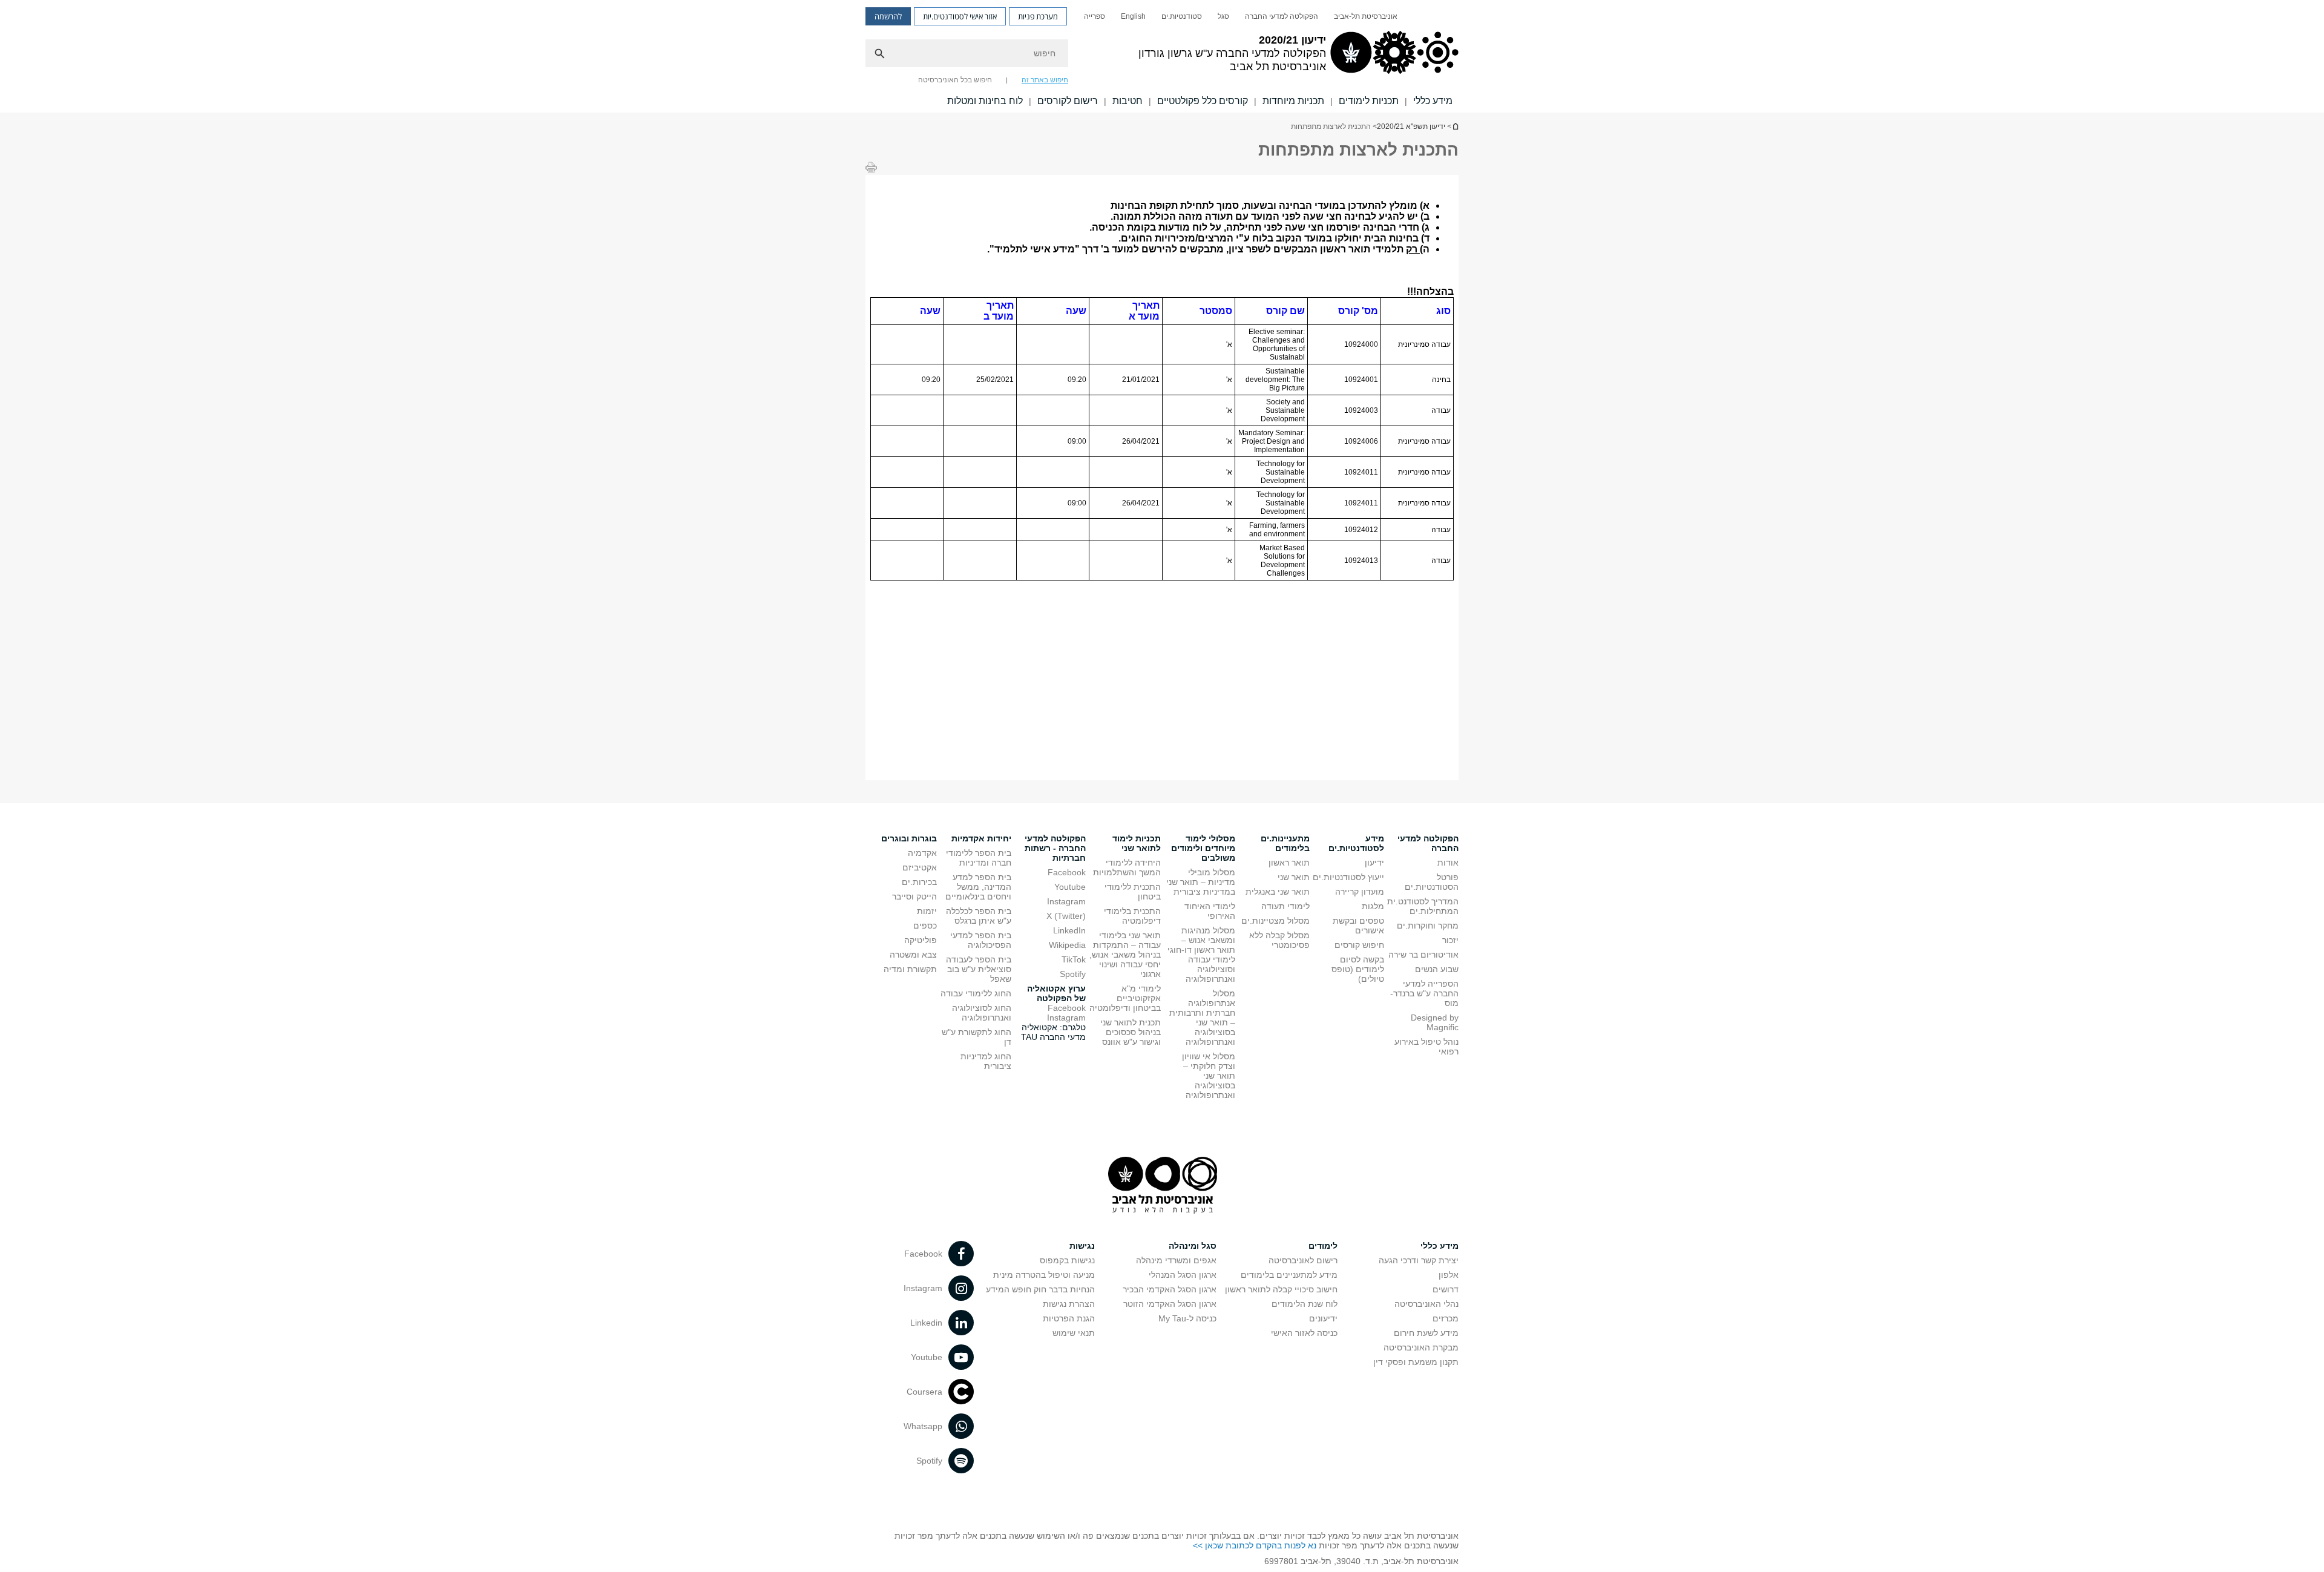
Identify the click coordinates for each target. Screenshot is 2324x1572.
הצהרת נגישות (1069, 1304)
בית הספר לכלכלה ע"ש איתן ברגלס (979, 916)
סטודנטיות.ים (1182, 16)
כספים (925, 926)
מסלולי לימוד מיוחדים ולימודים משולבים (1203, 848)
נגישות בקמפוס (1067, 1260)
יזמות (927, 911)
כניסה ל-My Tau (1187, 1318)
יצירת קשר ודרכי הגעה (1419, 1260)
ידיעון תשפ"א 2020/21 (1455, 126)
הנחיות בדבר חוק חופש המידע (1040, 1289)
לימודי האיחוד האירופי (1210, 911)
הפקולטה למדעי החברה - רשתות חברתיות (1055, 848)
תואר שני (1294, 877)
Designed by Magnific (1435, 1022)
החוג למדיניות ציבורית (986, 1061)
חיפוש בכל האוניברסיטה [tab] (955, 80)
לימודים (1323, 1246)
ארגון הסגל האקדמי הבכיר (1170, 1289)
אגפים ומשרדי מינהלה (1176, 1260)
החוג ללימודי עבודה (976, 993)
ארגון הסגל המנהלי (1183, 1275)
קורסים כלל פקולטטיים (1203, 101)
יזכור (1450, 940)
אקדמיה (922, 853)
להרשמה (888, 16)
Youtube (1070, 887)
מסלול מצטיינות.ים (1275, 921)
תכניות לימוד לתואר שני (1137, 843)
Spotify (1073, 974)
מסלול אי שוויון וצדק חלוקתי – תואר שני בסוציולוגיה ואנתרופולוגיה (1209, 1076)
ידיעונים (1323, 1318)
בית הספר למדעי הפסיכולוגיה (981, 940)
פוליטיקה (921, 940)
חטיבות (1128, 101)
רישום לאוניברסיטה (1303, 1260)
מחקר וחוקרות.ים (1428, 926)
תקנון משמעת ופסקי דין (1416, 1362)
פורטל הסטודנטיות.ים (1432, 882)
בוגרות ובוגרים (909, 838)
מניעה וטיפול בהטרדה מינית (1044, 1275)
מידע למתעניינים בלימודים (1289, 1275)
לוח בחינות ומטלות (985, 101)
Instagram (1066, 901)
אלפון (1449, 1275)
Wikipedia (1067, 945)
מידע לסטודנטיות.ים (1356, 843)
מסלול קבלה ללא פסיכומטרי (1279, 940)
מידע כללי (1433, 101)
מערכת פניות (1038, 16)
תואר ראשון (1289, 863)
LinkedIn (1069, 930)
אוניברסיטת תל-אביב (1366, 16)
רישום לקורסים (1068, 101)
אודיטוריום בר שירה (1423, 955)
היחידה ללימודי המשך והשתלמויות (1127, 867)
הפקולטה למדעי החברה (1282, 16)
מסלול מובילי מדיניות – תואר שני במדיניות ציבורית (1201, 882)
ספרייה (1095, 16)
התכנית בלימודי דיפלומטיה (1132, 916)
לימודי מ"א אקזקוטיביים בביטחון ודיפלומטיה (1125, 998)
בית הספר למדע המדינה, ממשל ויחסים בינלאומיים (978, 887)
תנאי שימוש (1074, 1333)
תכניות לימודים (1369, 101)
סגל (1223, 16)
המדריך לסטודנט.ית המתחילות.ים (1423, 906)
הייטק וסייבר (914, 896)
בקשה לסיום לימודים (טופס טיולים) (1358, 969)
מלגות (1373, 906)
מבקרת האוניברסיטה (1421, 1347)
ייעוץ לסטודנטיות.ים (1348, 877)
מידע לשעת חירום (1426, 1333)
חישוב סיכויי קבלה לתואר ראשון (1281, 1289)
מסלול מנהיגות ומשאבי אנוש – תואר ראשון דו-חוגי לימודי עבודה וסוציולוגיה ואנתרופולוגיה (1201, 955)
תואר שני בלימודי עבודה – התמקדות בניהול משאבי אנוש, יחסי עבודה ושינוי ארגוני (1125, 955)
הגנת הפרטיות (1069, 1318)
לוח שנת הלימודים (1305, 1304)
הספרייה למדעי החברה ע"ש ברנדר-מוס (1424, 993)
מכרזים (1446, 1318)
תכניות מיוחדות (1293, 101)
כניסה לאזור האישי (1304, 1333)
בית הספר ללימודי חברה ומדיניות (979, 858)
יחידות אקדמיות (981, 838)
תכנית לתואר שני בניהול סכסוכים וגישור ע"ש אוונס (1131, 1032)
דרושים (1446, 1289)
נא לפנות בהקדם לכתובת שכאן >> (1255, 1545)
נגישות (1082, 1246)
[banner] (1162, 56)
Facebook (1067, 872)
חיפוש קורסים (1359, 945)
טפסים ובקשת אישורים (1358, 926)
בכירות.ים (919, 882)
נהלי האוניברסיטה (1426, 1304)
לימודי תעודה (1285, 906)
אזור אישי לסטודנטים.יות (960, 16)
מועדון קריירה (1360, 892)
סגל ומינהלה (1193, 1246)
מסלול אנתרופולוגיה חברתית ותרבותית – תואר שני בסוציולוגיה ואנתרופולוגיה (1202, 1018)
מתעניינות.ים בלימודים (1285, 843)
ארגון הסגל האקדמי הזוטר (1170, 1304)
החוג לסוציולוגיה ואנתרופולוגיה (982, 1013)
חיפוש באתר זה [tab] (1045, 80)
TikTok (1074, 959)
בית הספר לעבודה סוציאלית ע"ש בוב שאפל (979, 969)
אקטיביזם (920, 867)
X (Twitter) (1066, 916)
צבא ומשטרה (913, 955)
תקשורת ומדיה (910, 969)
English (1133, 16)
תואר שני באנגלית (1278, 892)
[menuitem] (1366, 16)
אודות (1448, 863)
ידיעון (1374, 863)
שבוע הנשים (1437, 969)
